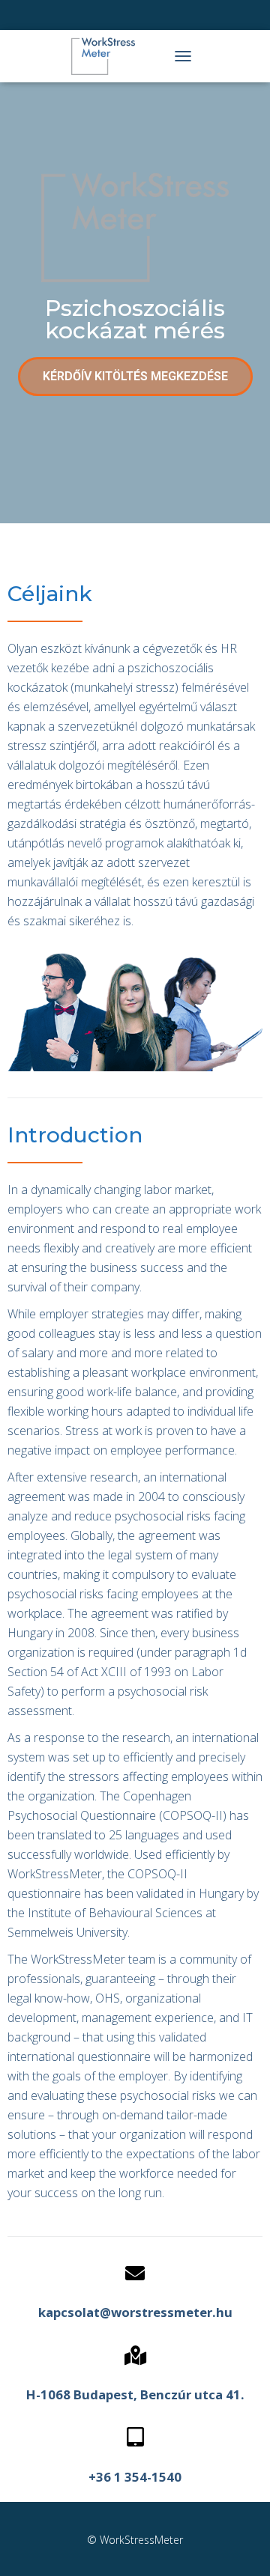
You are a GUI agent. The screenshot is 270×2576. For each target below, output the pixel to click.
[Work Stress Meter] (109, 56)
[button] (135, 377)
